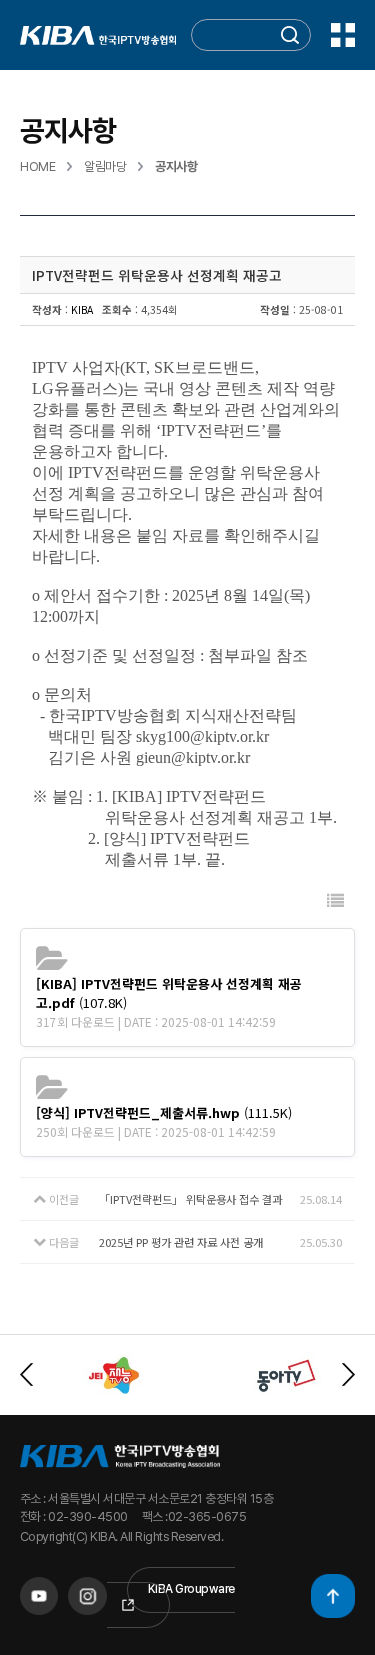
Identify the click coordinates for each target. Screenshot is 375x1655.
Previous (26, 1374)
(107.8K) (169, 993)
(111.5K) (164, 1112)
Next (348, 1374)
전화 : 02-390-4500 (74, 1516)
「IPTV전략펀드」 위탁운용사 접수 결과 (190, 1199)
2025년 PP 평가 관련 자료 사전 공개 (181, 1242)
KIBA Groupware (191, 1589)
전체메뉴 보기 (343, 35)
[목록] (335, 900)
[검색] (290, 35)
